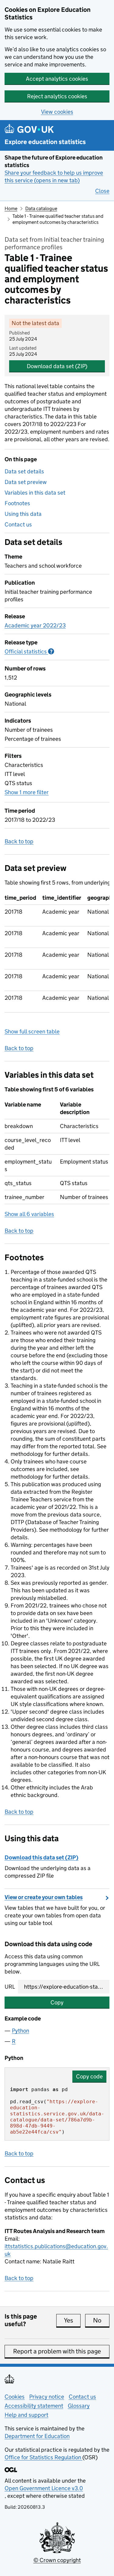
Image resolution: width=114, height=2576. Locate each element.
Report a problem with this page (57, 2351)
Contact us (18, 524)
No (101, 2320)
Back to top (19, 841)
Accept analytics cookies (57, 79)
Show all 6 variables (29, 1214)
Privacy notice (47, 2397)
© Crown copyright (57, 2560)
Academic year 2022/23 (35, 625)
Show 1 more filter (27, 792)
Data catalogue (41, 208)
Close (102, 191)
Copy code (89, 2076)
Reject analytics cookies (57, 96)
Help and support (26, 2415)
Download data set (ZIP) (57, 366)
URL (10, 1987)
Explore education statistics (45, 142)
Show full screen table (32, 1031)
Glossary (79, 2406)
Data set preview (26, 482)
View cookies (57, 112)
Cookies (15, 2397)
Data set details (24, 471)
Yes (72, 2320)
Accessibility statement (34, 2406)
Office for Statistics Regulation (43, 2457)
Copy (57, 2002)
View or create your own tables (44, 1897)
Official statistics (29, 652)
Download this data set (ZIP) (41, 1857)
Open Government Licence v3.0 (44, 2488)
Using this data (23, 514)
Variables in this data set (35, 493)
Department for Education (37, 2436)
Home (11, 208)
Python (21, 2031)
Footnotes (17, 503)
